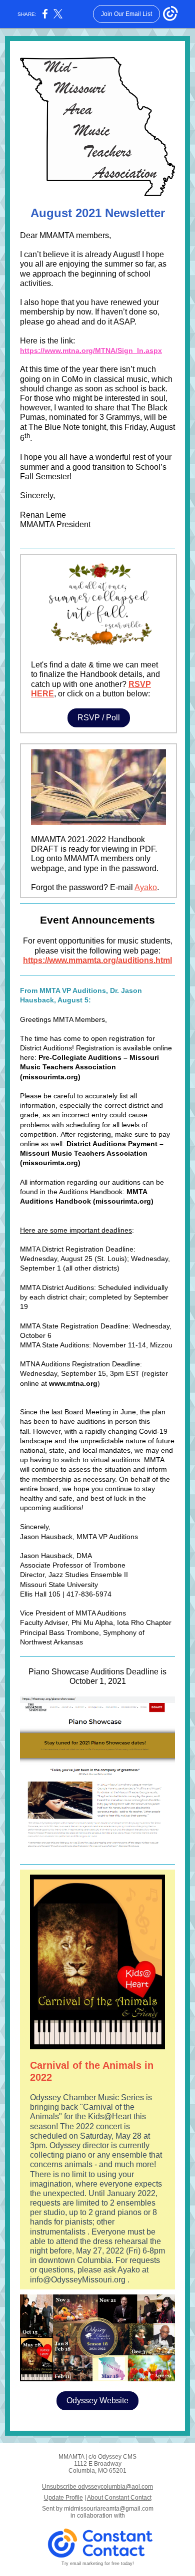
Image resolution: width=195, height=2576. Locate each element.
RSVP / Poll (99, 718)
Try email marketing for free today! (98, 2564)
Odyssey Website (97, 2401)
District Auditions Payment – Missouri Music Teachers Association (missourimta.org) (92, 1153)
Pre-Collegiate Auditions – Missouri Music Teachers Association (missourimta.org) (89, 1067)
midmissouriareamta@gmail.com (109, 2509)
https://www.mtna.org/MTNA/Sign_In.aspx (91, 350)
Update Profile (63, 2498)
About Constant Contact (119, 2498)
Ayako (146, 887)
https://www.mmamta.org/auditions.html (97, 960)
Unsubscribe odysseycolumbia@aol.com (97, 2487)
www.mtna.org (73, 1383)
